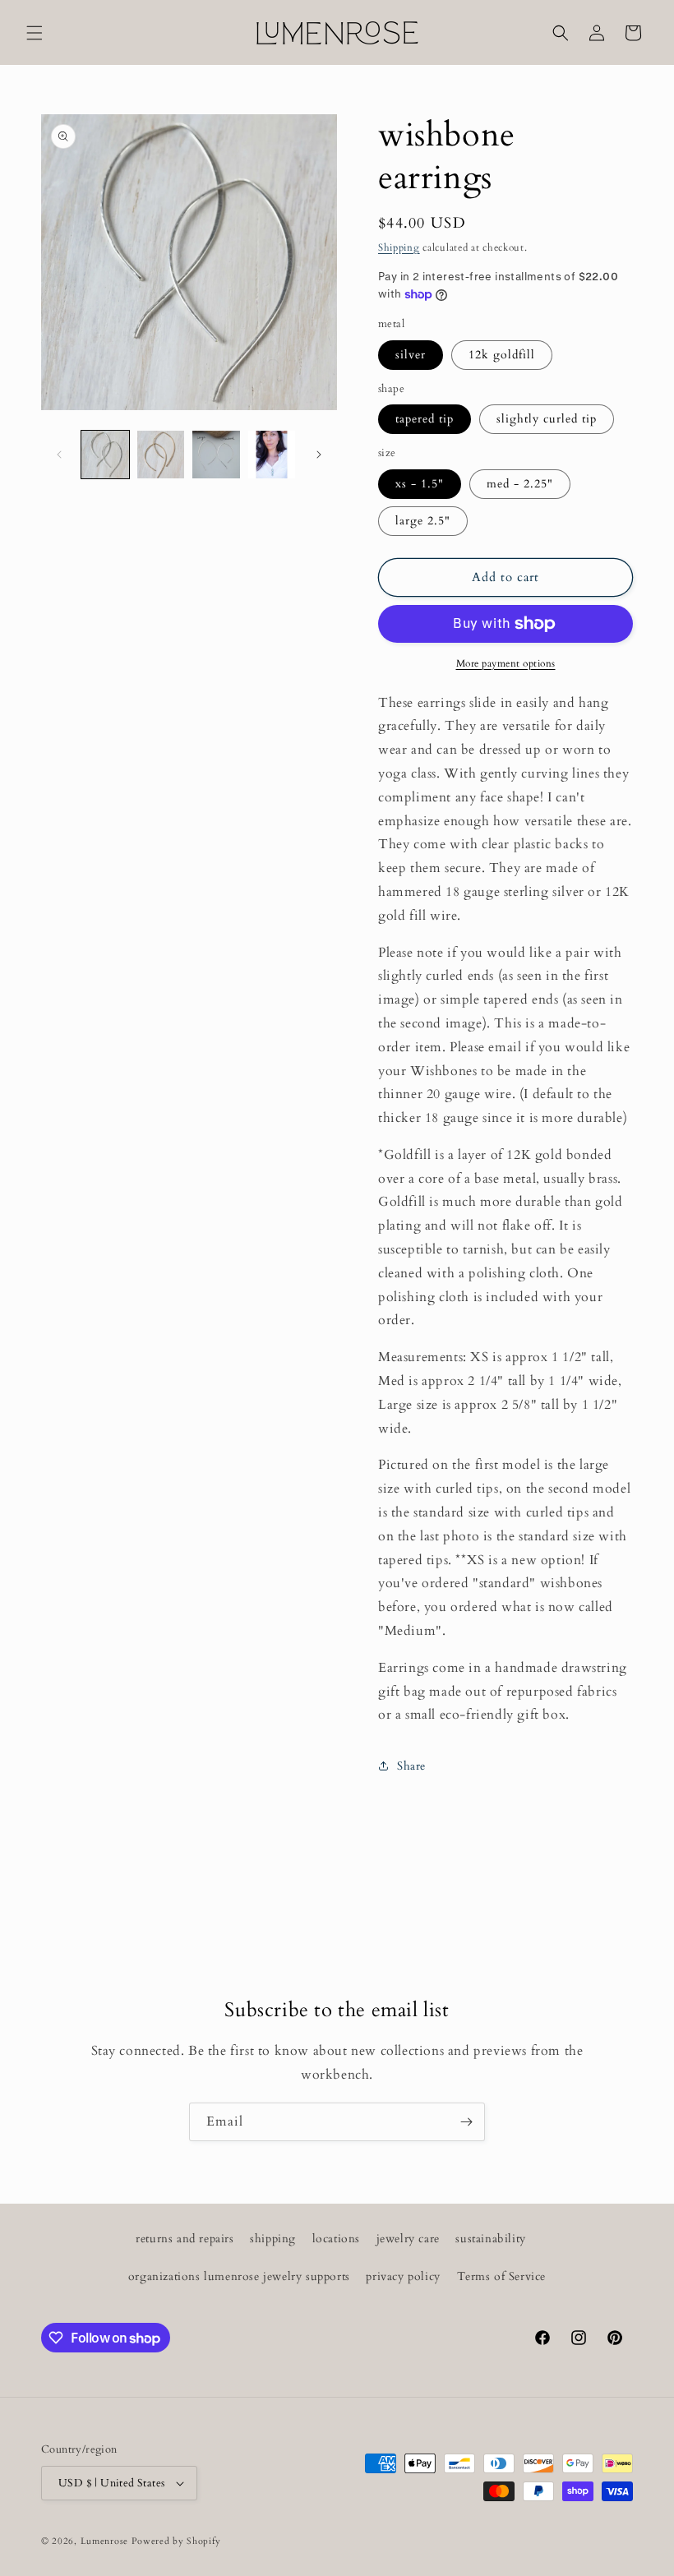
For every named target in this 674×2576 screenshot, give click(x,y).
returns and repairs (185, 2239)
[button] (35, 33)
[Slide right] (319, 455)
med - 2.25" (520, 484)
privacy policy (403, 2276)
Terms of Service (502, 2276)
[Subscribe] (466, 2122)
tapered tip (425, 419)
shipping (273, 2239)
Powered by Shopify (176, 2541)
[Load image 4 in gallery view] (272, 455)
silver (411, 355)
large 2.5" (423, 521)
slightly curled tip (547, 419)
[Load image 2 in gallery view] (161, 455)
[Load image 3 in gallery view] (216, 455)
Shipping (399, 247)
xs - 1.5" (420, 484)
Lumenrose (106, 2541)
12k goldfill (502, 355)
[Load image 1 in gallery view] (105, 455)
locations (336, 2239)
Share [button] (411, 1766)
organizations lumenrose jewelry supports (239, 2276)
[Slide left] (59, 455)
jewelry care (408, 2239)
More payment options (506, 663)
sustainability (490, 2239)
